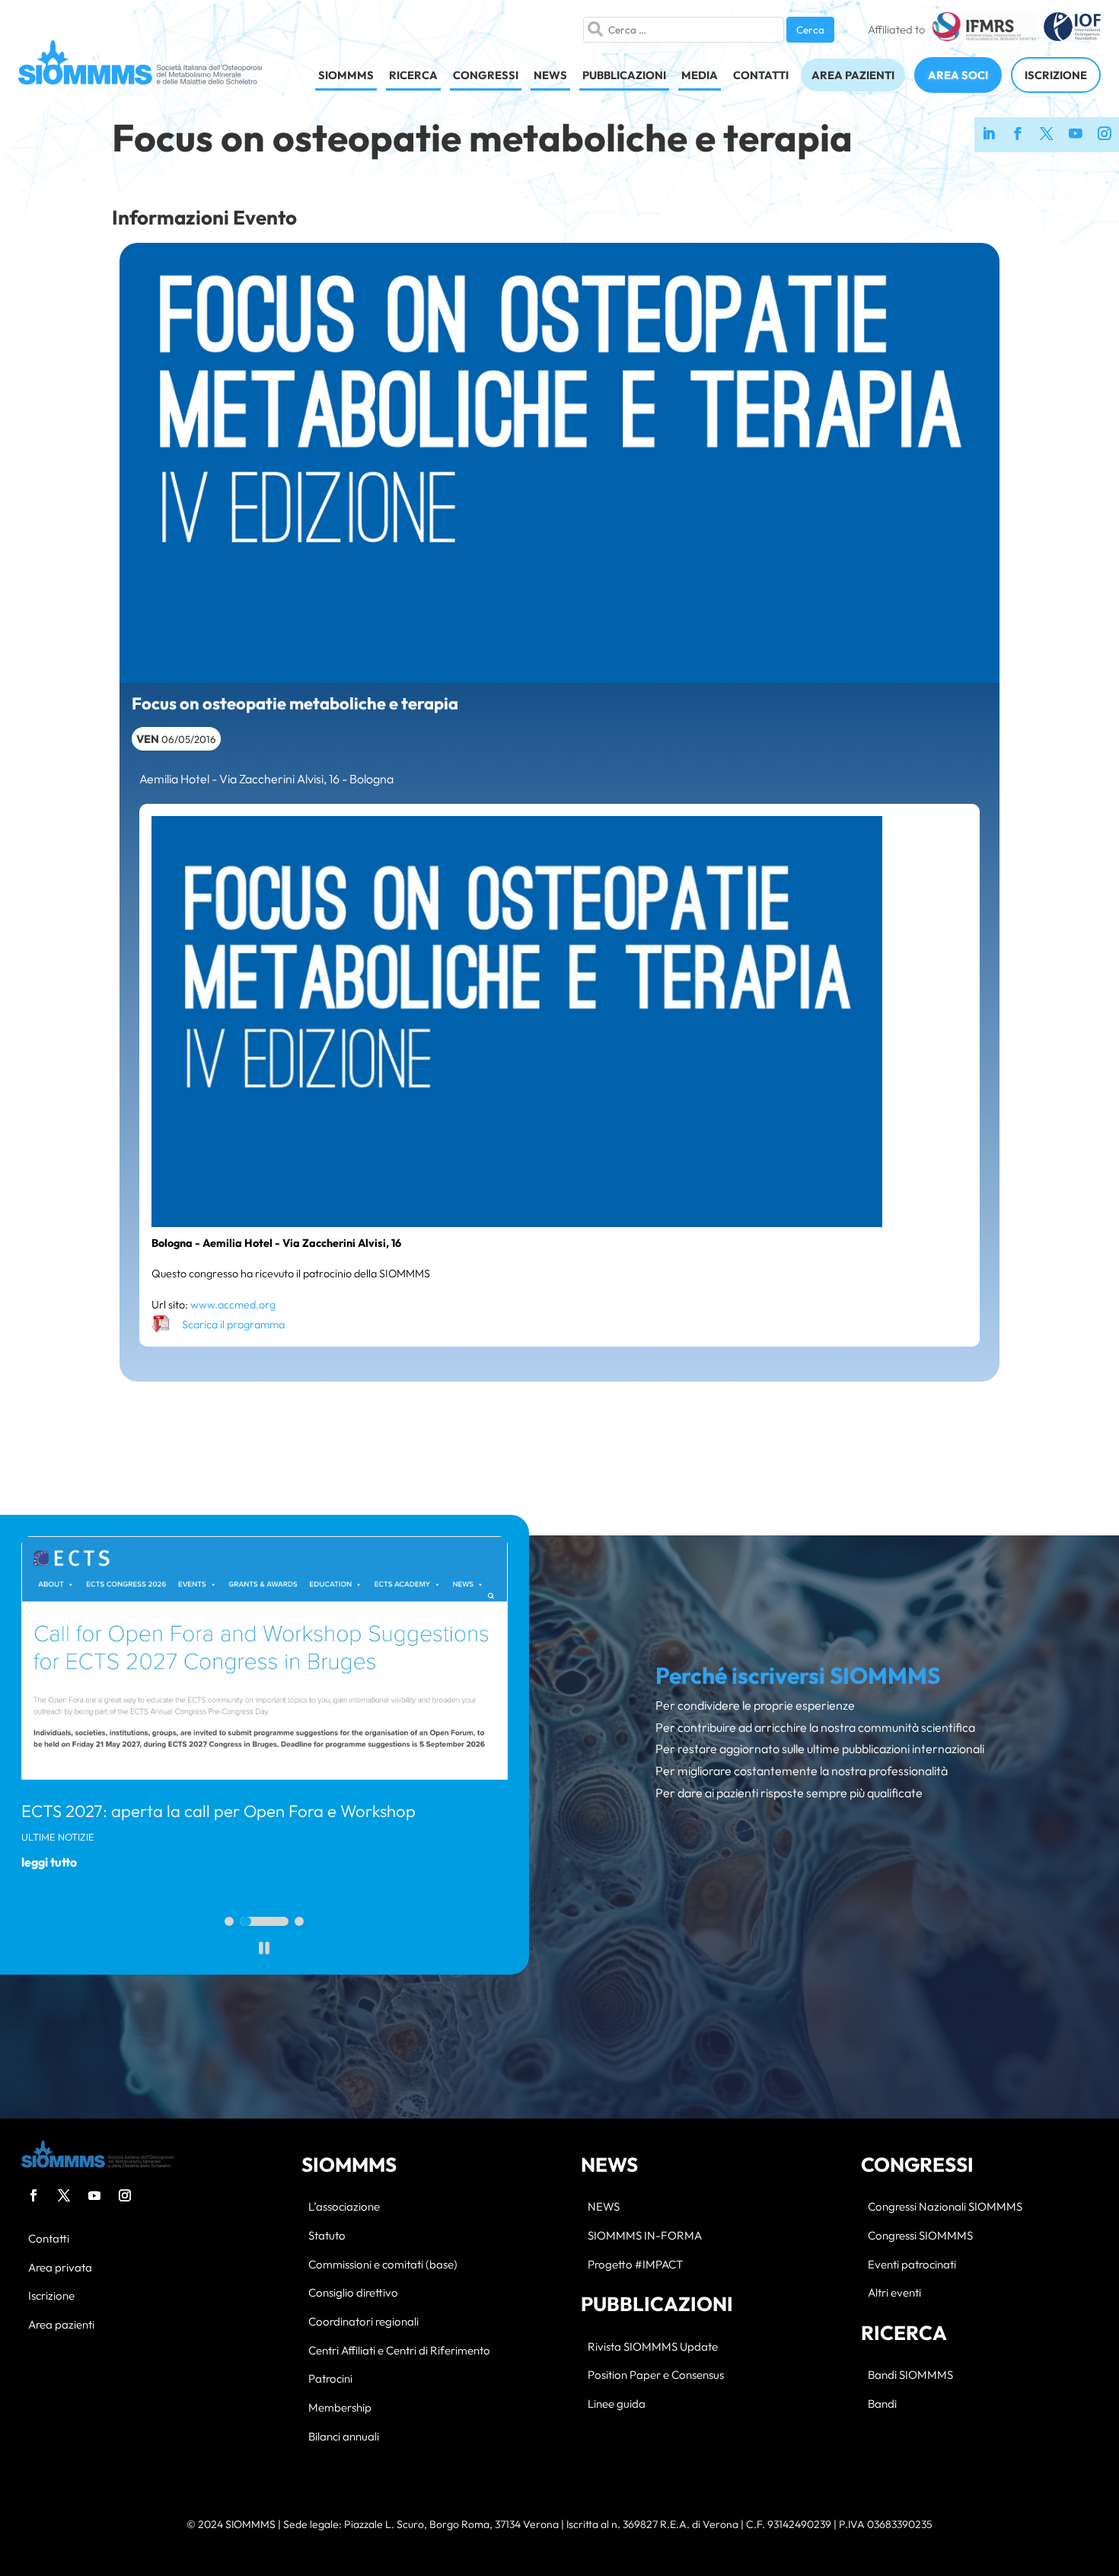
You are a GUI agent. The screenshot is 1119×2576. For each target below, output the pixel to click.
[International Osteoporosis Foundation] (1072, 30)
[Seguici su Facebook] (1018, 135)
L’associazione (344, 2207)
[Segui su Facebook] (33, 2195)
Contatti (49, 2239)
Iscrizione (51, 2296)
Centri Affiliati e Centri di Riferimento (399, 2351)
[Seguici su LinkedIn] (989, 135)
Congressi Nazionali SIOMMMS (945, 2207)
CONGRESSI (486, 75)
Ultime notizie (58, 1837)
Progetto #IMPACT (635, 2265)
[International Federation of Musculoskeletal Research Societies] (984, 30)
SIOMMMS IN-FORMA (645, 2236)
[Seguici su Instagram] (1105, 135)
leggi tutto (49, 1862)
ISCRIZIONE (1056, 75)
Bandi (882, 2404)
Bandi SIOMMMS (910, 2375)
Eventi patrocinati (912, 2265)
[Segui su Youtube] (94, 2195)
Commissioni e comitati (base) (383, 2265)
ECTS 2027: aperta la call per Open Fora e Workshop (218, 1811)
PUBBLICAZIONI (624, 75)
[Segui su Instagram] (125, 2195)
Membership (340, 2408)
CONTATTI (761, 75)
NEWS (550, 75)
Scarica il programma (233, 1325)
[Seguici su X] (1047, 135)
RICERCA (413, 75)
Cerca (810, 30)
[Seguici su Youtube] (1076, 135)
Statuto (327, 2236)
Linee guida (617, 2404)
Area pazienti (61, 2325)
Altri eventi (894, 2293)
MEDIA (700, 75)
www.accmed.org (233, 1305)
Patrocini (330, 2379)
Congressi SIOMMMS (920, 2236)
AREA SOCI (958, 75)
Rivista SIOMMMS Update (653, 2347)
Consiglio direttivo (353, 2293)
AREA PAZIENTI (853, 75)
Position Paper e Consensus (656, 2375)
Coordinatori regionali (363, 2322)
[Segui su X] (64, 2195)
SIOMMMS (346, 75)
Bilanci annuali (344, 2437)
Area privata (60, 2268)
